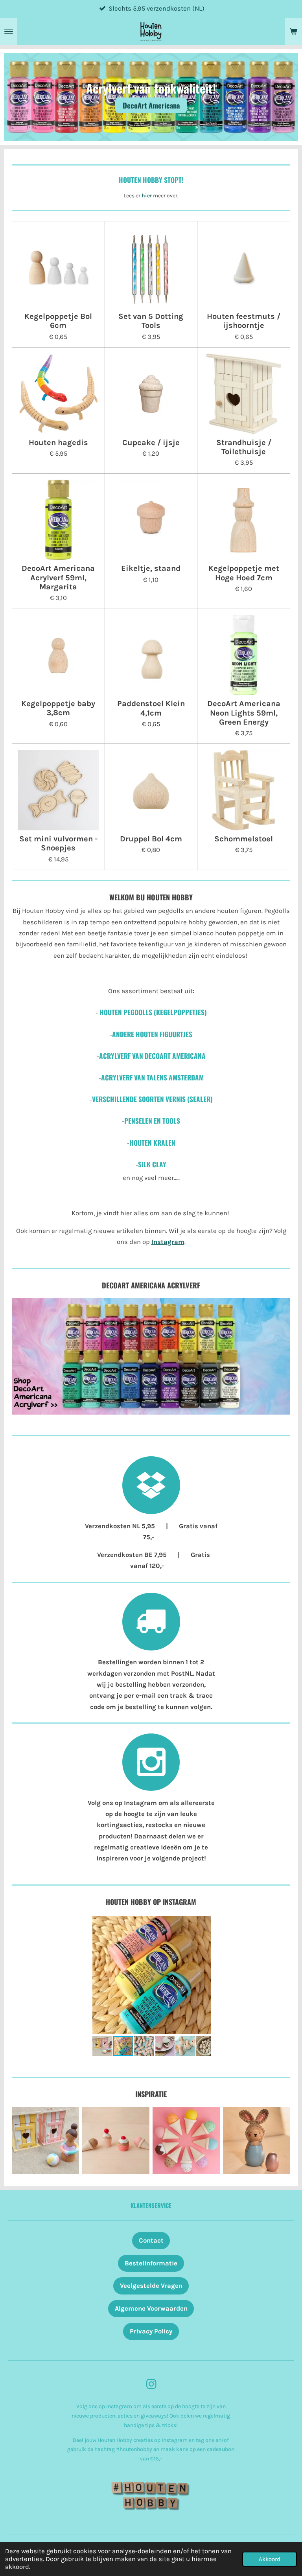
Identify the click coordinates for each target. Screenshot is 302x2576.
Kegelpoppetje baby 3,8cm (58, 708)
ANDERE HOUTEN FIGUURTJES (152, 1034)
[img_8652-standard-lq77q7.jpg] (186, 2141)
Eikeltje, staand (151, 568)
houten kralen (152, 1143)
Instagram (168, 1242)
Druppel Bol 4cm (151, 839)
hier (147, 195)
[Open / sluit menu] (9, 31)
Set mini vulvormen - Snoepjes (58, 843)
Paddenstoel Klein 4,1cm (151, 708)
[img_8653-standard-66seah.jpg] (45, 2141)
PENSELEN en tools (152, 1121)
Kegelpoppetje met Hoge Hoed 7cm (244, 573)
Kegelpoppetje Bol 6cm (58, 321)
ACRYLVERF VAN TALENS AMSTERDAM (152, 1077)
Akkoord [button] (270, 2559)
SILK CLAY (151, 1164)
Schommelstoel (244, 839)
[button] (204, 1921)
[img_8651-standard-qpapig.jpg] (257, 2141)
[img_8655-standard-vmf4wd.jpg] (116, 2141)
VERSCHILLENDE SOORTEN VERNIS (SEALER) (152, 1099)
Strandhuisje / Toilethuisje (244, 447)
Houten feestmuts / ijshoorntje (244, 321)
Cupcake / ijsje (151, 443)
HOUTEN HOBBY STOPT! (151, 180)
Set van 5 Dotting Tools (151, 321)
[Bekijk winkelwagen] (293, 31)
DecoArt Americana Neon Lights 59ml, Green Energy (244, 713)
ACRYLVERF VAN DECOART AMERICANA (152, 1056)
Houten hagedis (58, 443)
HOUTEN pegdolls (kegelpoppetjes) (153, 1012)
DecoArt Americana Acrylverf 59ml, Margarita (58, 578)
